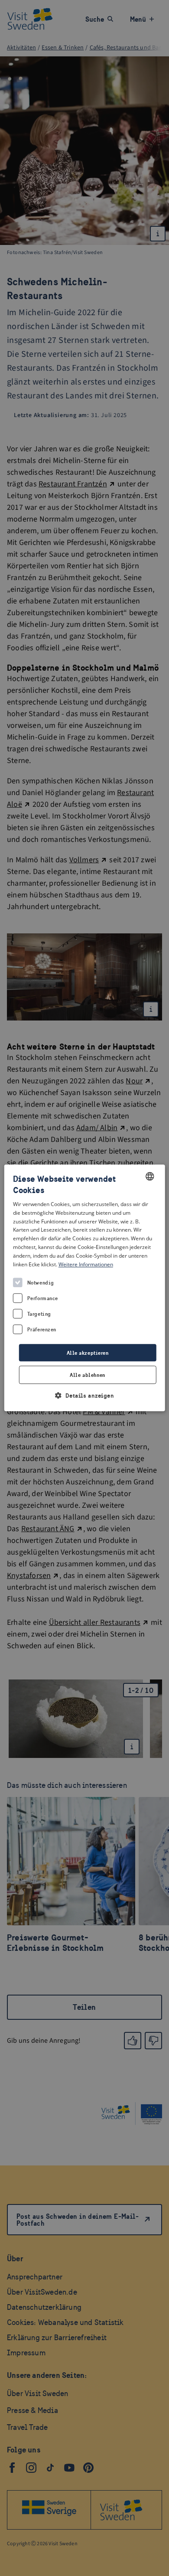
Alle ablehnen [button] (87, 1375)
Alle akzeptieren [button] (88, 1353)
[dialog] (85, 1288)
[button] (85, 1396)
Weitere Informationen (86, 1264)
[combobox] (149, 1176)
